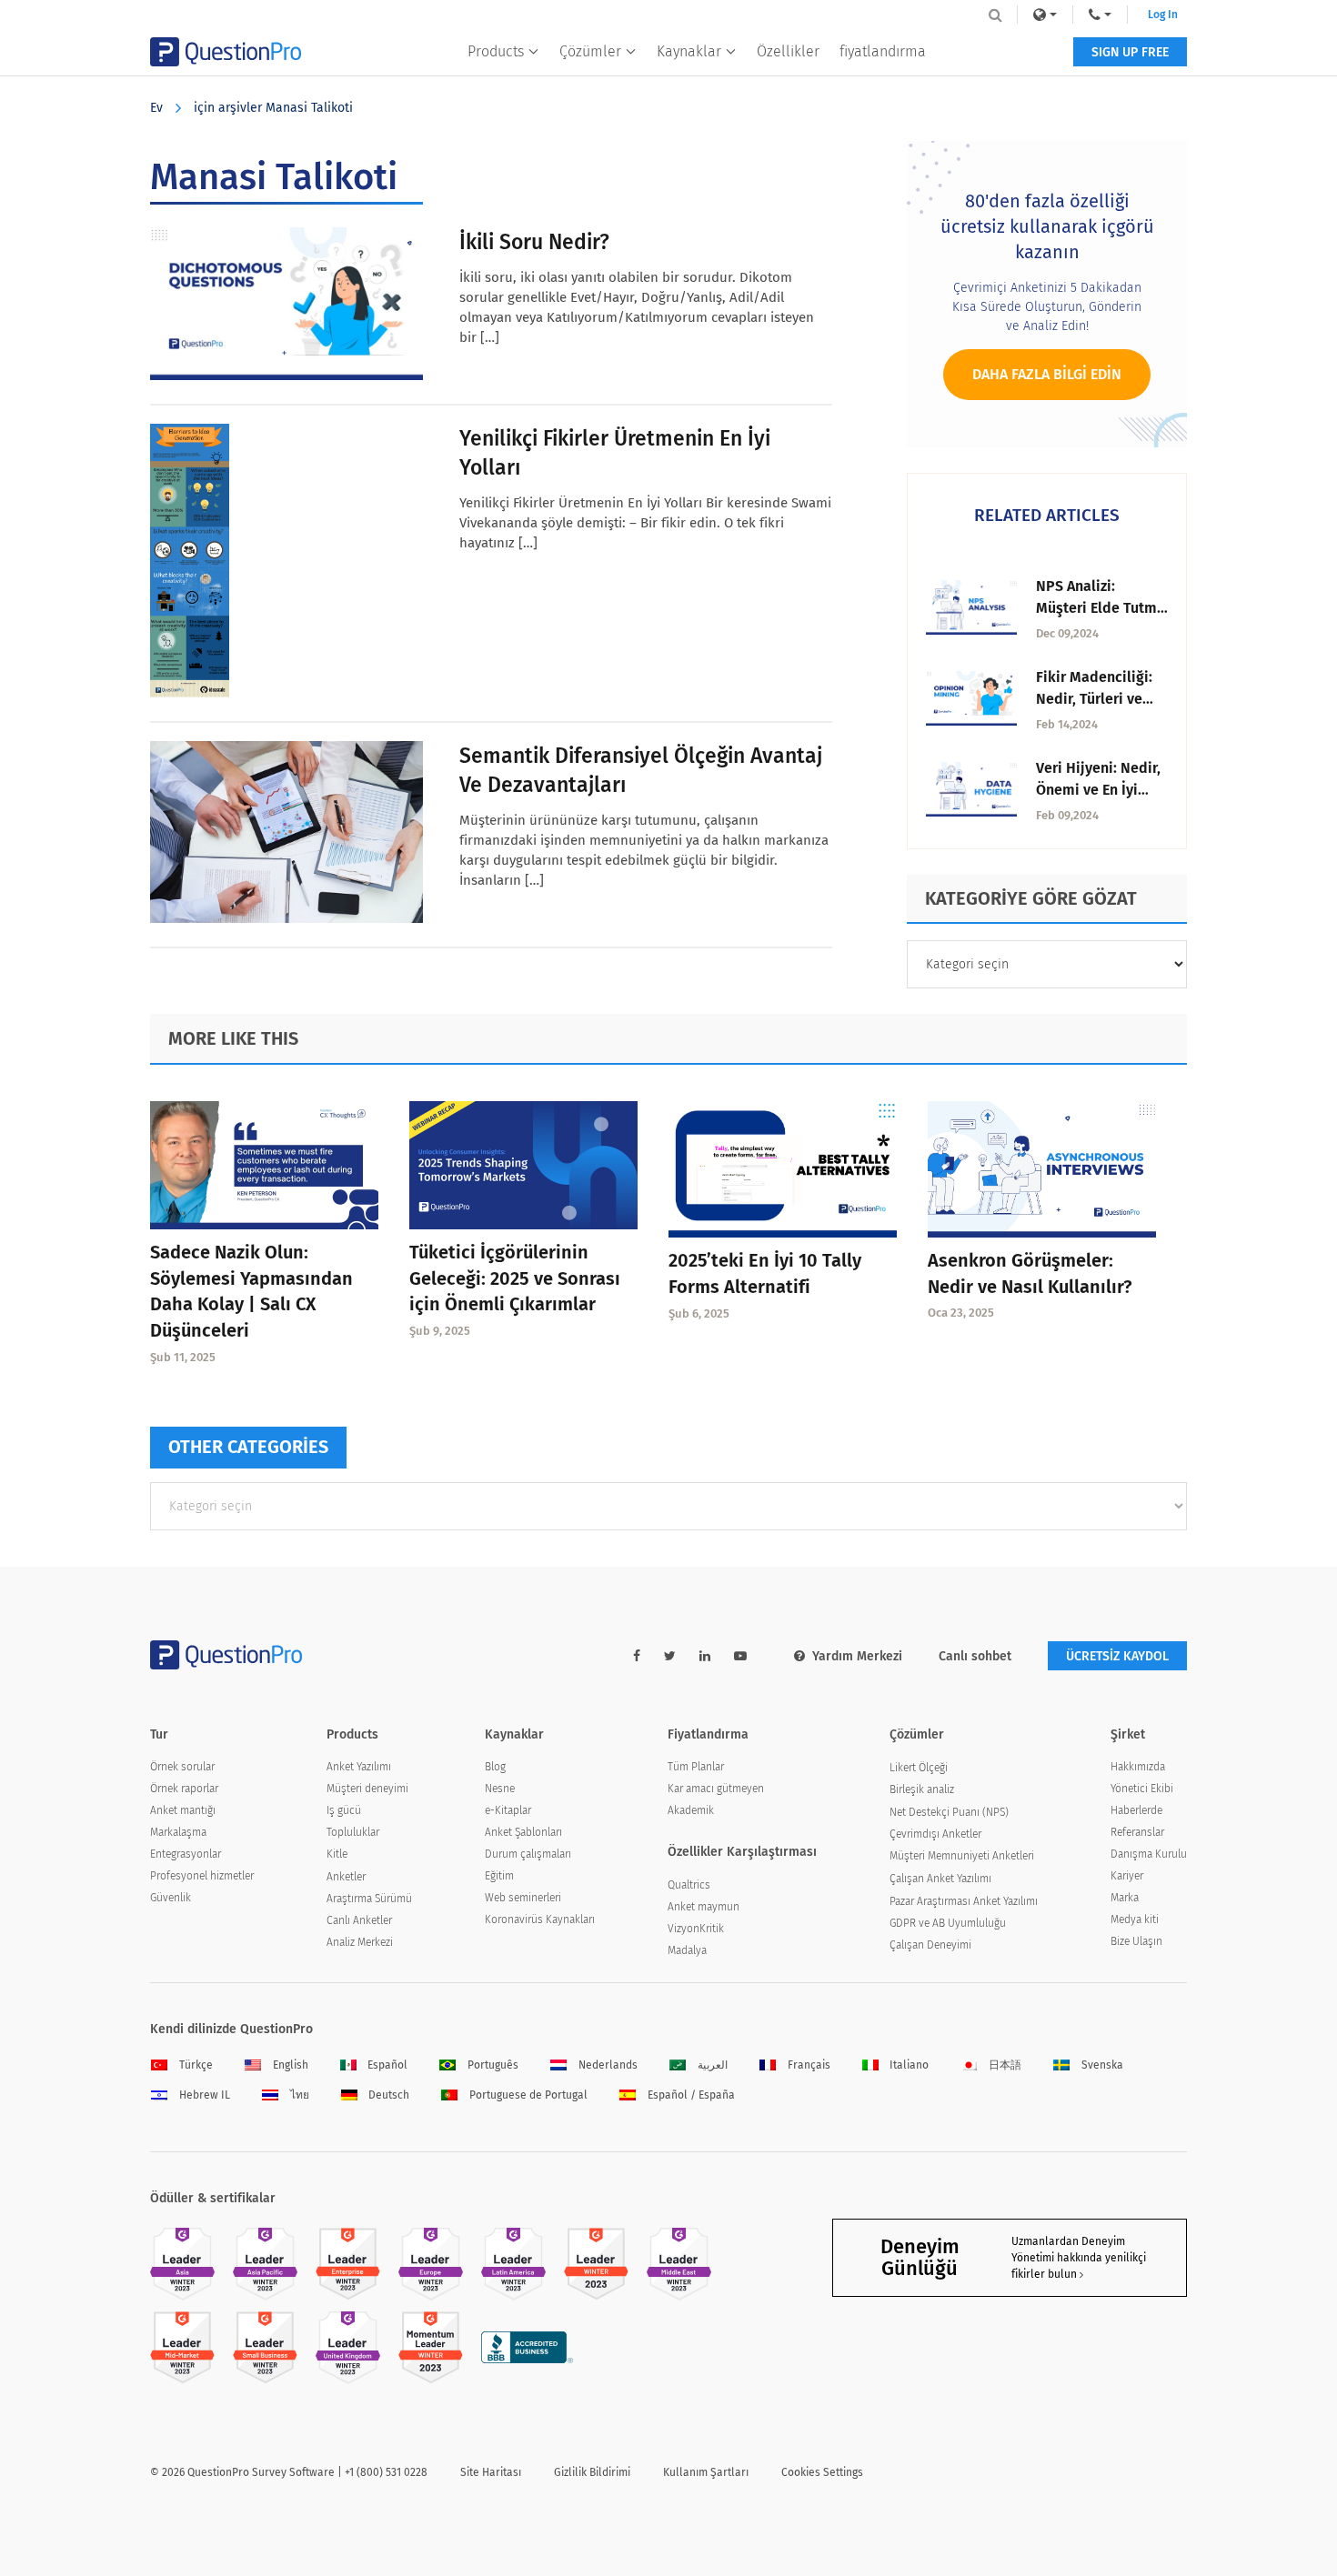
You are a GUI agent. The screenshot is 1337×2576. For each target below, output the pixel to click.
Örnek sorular (182, 1767)
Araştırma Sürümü (369, 1899)
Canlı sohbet (975, 1656)
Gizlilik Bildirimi (592, 2472)
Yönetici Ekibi (1142, 1789)
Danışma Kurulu (1149, 1854)
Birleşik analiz (922, 1789)
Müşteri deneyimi (367, 1789)
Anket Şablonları (523, 1832)
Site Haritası (491, 2472)
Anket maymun (704, 1907)
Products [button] (496, 51)
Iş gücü (344, 1810)
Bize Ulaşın (1136, 1941)
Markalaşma (178, 1832)
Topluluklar (353, 1832)
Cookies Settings (822, 2472)
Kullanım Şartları (706, 2472)
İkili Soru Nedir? (534, 242)
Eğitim (499, 1876)
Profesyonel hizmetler (202, 1876)
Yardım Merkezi (857, 1656)
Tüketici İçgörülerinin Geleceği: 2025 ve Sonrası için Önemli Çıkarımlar (515, 1278)
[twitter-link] (670, 1656)
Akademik (691, 1810)
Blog (495, 1767)
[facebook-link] (637, 1656)
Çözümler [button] (590, 51)
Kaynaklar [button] (689, 51)
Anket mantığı (183, 1810)
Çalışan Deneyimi (930, 1945)
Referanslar (1137, 1832)
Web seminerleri (523, 1898)
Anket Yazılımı (359, 1767)
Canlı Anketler (359, 1920)
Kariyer (1127, 1876)
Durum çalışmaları (528, 1854)
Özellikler (788, 51)
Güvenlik (171, 1898)
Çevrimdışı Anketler (935, 1834)
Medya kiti (1135, 1919)
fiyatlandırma (883, 51)
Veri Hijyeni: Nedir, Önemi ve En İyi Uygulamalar (1098, 790)
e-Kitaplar (508, 1810)
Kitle (337, 1854)
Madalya (687, 1950)
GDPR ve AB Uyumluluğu (948, 1923)
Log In (1163, 15)
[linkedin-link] (705, 1656)
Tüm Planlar (696, 1767)
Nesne (500, 1789)
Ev (156, 108)
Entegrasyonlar (186, 1854)
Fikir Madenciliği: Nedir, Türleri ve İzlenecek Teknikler (1101, 699)
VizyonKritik (696, 1929)
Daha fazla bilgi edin (1047, 374)
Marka (1125, 1898)
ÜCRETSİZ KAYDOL (1117, 1656)
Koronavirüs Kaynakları (540, 1919)
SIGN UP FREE (1130, 52)
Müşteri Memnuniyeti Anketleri (962, 1856)
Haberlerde (1136, 1810)
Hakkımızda (1138, 1767)
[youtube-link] (740, 1656)
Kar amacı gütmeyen (716, 1789)
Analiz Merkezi (360, 1942)
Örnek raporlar (184, 1789)
